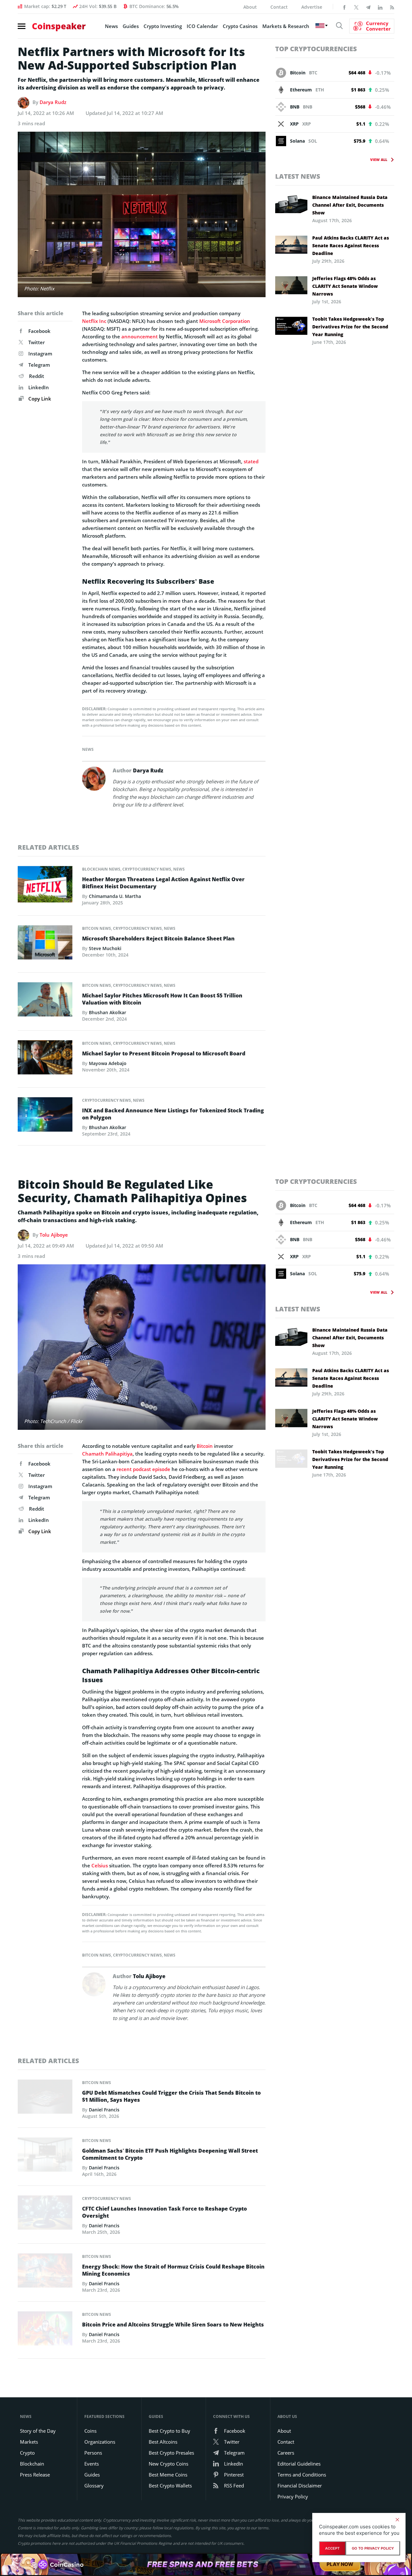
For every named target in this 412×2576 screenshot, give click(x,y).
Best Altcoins (163, 2442)
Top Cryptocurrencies (316, 49)
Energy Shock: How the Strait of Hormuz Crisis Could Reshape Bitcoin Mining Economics (173, 2270)
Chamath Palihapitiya (107, 1454)
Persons (93, 2453)
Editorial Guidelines (299, 2464)
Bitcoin (205, 1446)
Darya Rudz (53, 102)
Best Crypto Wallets (170, 2486)
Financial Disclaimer (300, 2486)
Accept (332, 2548)
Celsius (100, 1865)
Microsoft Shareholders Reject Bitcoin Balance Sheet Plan (158, 939)
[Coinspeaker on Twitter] (356, 7)
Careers (286, 2453)
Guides (131, 26)
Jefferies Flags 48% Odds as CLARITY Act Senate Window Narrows (345, 286)
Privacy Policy (293, 2496)
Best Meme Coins (168, 2475)
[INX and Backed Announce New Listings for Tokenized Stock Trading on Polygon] (45, 1116)
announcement (140, 336)
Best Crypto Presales (171, 2453)
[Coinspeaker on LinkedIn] (380, 7)
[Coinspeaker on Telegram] (368, 7)
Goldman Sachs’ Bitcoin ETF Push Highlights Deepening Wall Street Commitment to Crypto (170, 2154)
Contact (279, 7)
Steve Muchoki (105, 948)
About (250, 7)
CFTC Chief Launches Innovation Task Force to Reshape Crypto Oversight (164, 2212)
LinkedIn (39, 387)
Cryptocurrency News (147, 869)
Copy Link (39, 399)
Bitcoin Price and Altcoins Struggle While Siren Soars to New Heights (173, 2325)
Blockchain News (101, 869)
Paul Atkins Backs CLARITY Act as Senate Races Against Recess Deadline (351, 245)
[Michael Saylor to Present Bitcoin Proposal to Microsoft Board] (45, 1059)
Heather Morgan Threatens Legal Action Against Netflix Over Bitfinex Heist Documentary (163, 883)
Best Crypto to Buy (169, 2431)
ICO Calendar (202, 26)
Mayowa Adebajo (108, 1063)
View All (379, 160)
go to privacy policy (373, 2548)
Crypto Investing (163, 26)
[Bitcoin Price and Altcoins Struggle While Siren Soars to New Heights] (45, 2330)
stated (251, 461)
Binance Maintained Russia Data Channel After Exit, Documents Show (350, 205)
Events (92, 2464)
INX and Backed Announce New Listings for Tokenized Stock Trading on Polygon (173, 1114)
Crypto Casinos (240, 26)
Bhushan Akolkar (108, 1012)
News (111, 26)
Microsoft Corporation (225, 321)
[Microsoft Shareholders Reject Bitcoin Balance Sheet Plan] (45, 944)
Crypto (27, 2453)
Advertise (312, 7)
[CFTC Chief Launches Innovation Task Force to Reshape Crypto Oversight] (45, 2214)
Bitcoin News (97, 928)
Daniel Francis (104, 2110)
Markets (29, 2442)
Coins (90, 2431)
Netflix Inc (94, 321)
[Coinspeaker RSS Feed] (392, 7)
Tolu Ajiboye (54, 1235)
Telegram (39, 365)
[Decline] (397, 2520)
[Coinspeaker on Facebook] (344, 7)
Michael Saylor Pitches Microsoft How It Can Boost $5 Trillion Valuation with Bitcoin (162, 999)
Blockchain (32, 2464)
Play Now (340, 2564)
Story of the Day (38, 2431)
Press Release (35, 2475)
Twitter (37, 342)
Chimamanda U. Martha (115, 896)
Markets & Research (286, 26)
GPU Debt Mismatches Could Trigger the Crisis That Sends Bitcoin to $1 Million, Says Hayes (171, 2096)
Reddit (37, 376)
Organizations (100, 2442)
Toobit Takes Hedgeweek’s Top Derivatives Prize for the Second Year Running (350, 327)
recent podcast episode (143, 1469)
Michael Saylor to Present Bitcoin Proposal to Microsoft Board (164, 1053)
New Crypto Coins (169, 2464)
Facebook (39, 331)
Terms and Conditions (302, 2475)
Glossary (94, 2486)
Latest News (298, 176)
